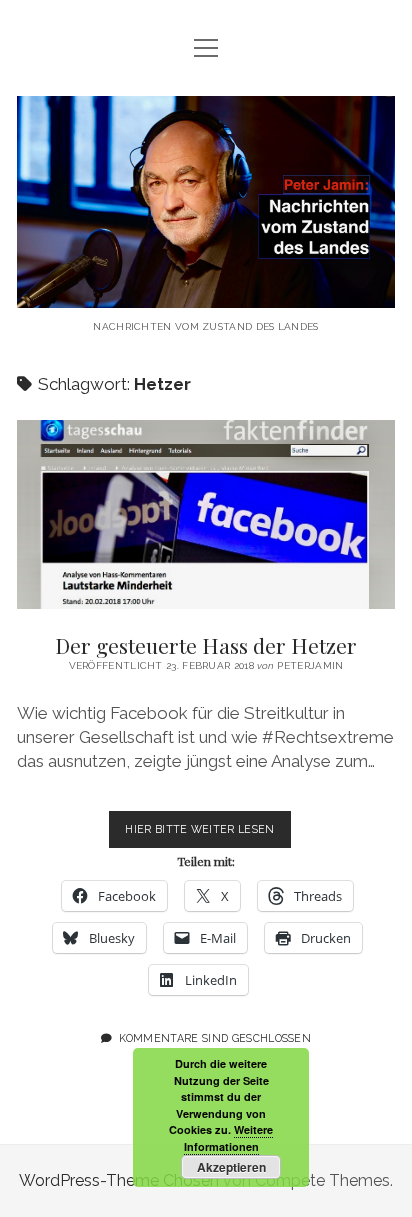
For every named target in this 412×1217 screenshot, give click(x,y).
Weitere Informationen (229, 1138)
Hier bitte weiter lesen (207, 835)
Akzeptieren (231, 1167)
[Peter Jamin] (206, 292)
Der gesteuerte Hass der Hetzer (206, 514)
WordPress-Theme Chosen (119, 1180)
